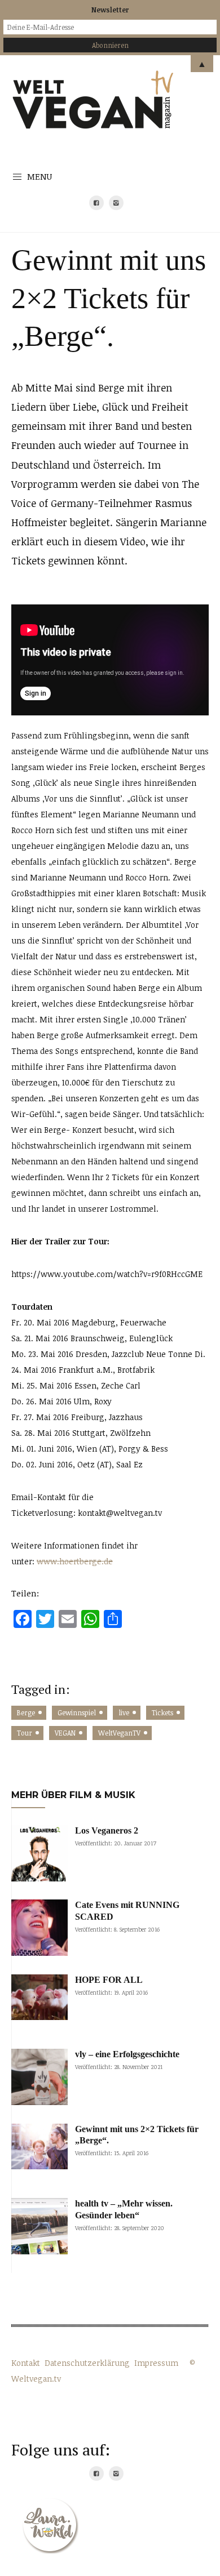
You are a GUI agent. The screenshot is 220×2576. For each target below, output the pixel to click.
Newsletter (110, 10)
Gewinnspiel (77, 1712)
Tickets (162, 1712)
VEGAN (65, 1733)
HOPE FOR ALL (109, 1980)
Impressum (156, 2363)
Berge (26, 1712)
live (124, 1712)
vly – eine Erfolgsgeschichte (127, 2054)
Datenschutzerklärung (87, 2363)
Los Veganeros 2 (107, 1830)
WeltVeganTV (119, 1733)
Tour (25, 1733)
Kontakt (26, 2363)
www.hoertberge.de (75, 1561)
